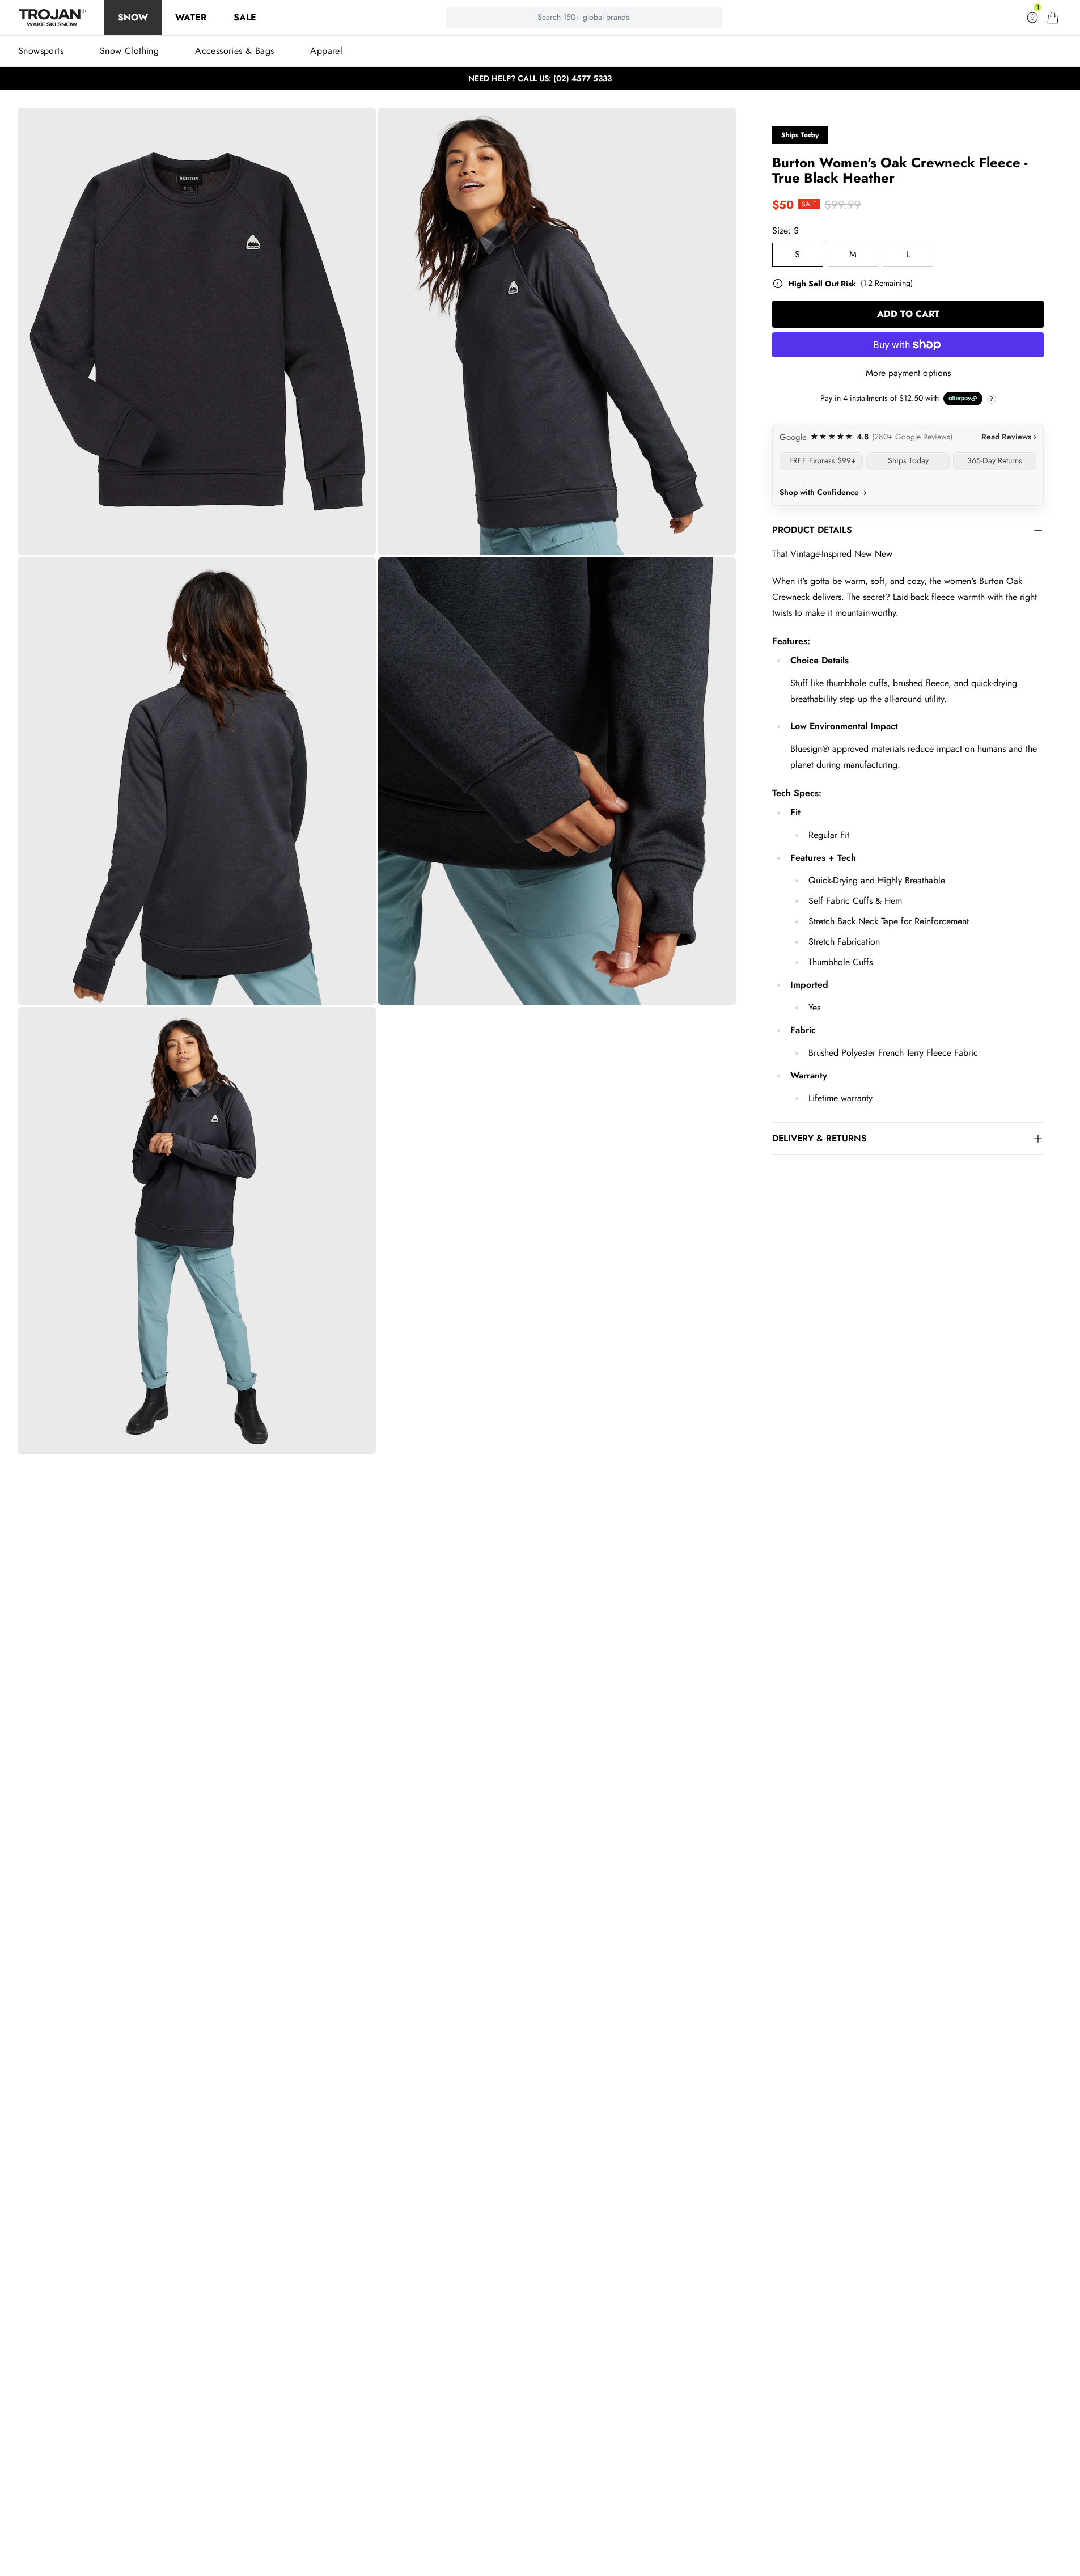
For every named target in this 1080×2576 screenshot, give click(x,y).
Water (191, 17)
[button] (1053, 18)
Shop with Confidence (823, 492)
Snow (133, 17)
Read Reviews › (1009, 437)
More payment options (908, 373)
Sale (245, 17)
